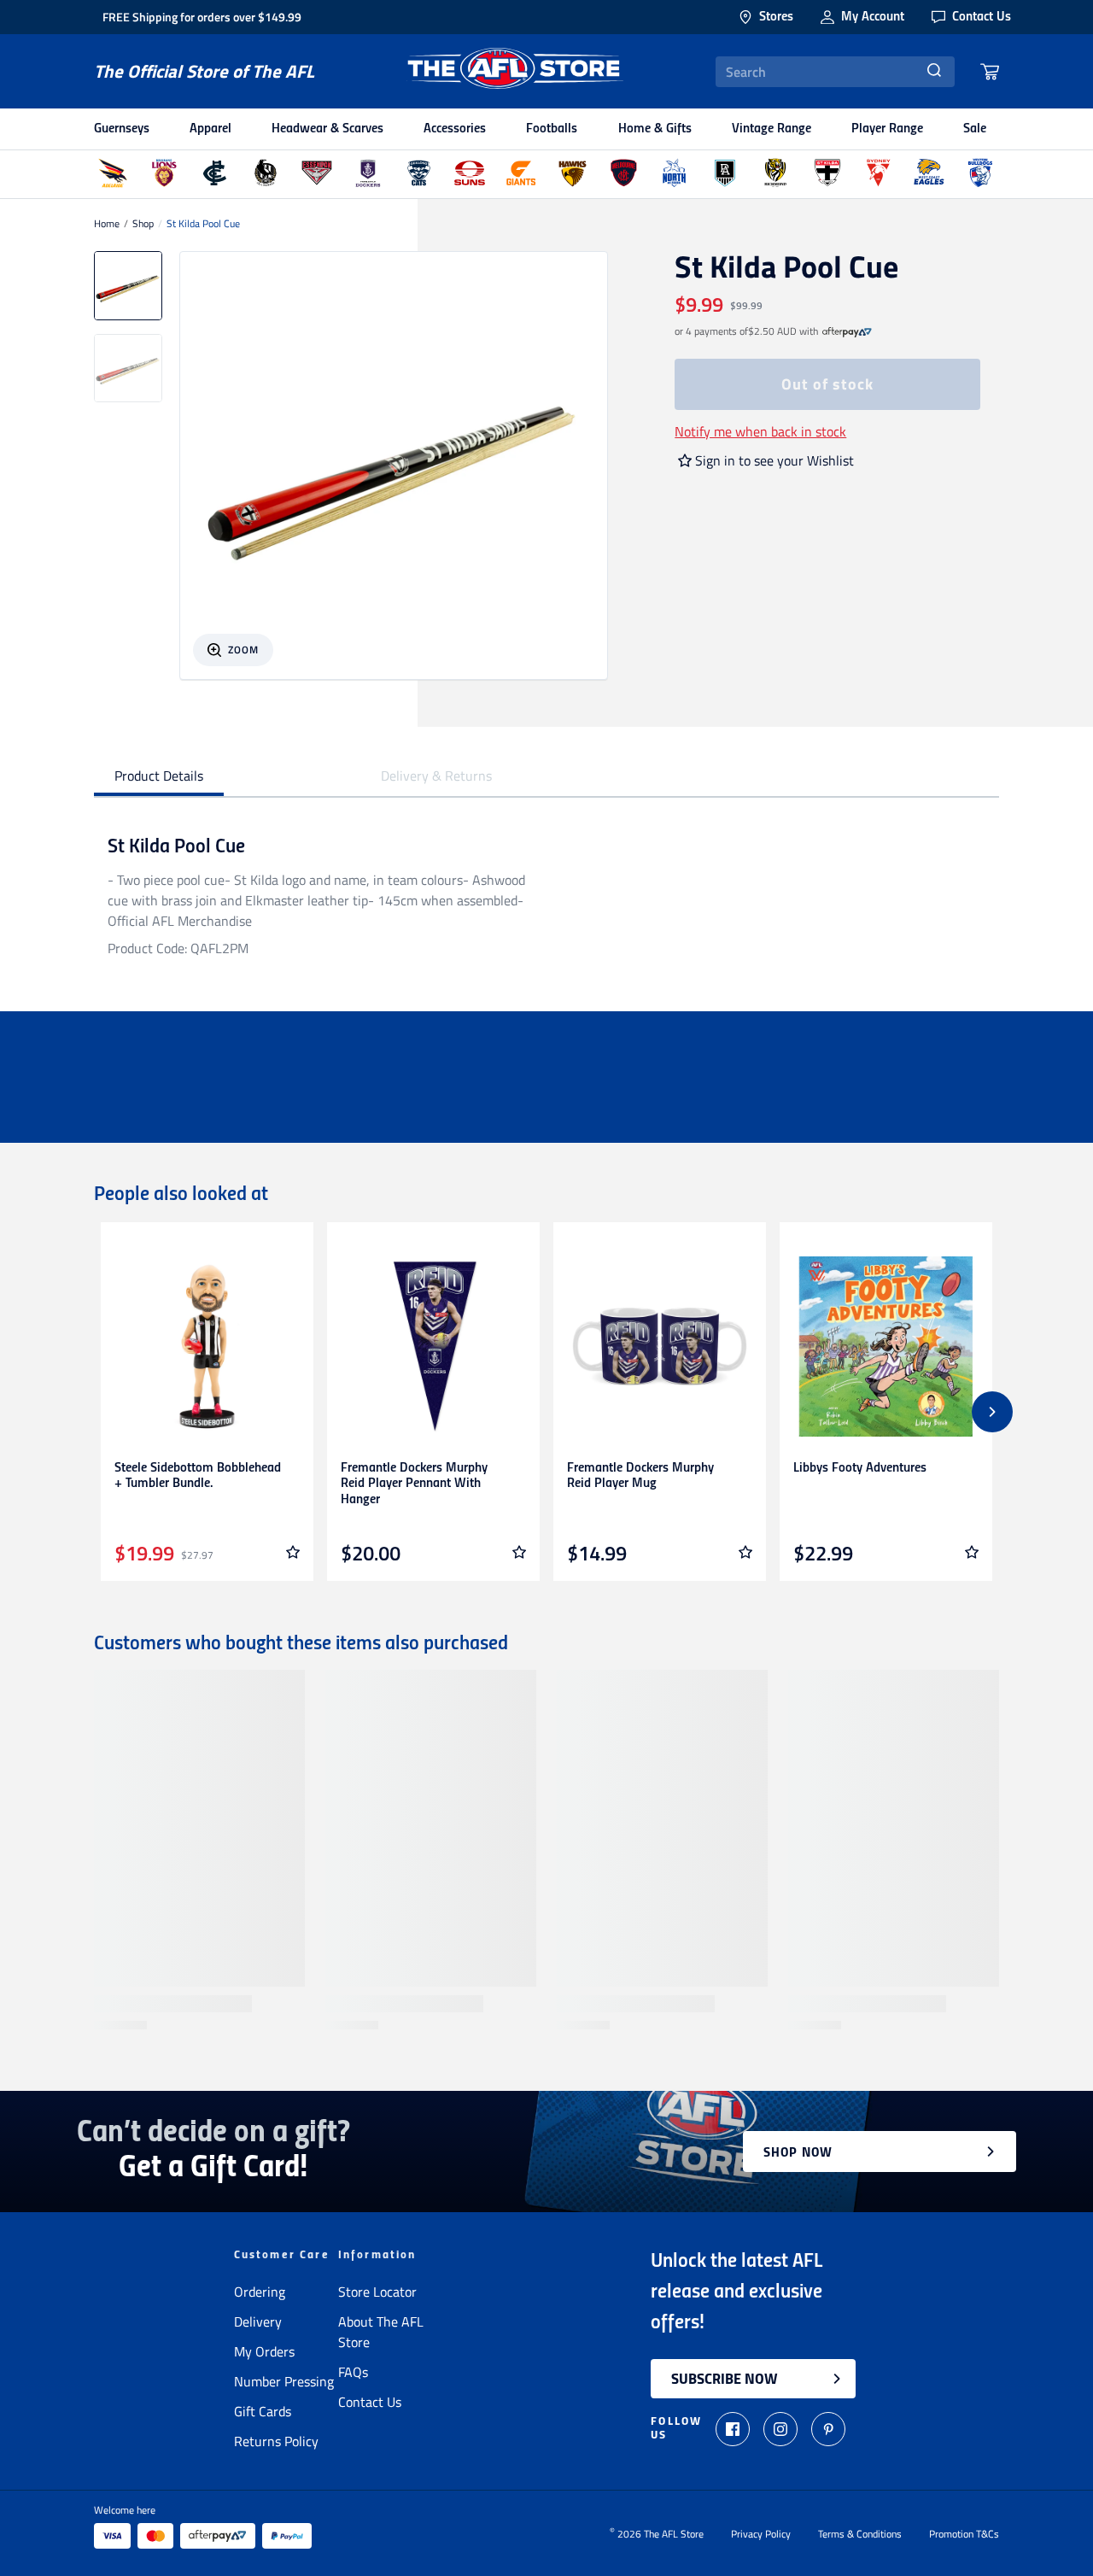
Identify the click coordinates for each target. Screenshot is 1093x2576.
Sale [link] (975, 129)
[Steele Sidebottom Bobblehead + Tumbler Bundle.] (207, 1347)
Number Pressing (284, 2381)
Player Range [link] (887, 129)
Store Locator (377, 2292)
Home (107, 224)
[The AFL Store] (515, 71)
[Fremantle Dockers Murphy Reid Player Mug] (660, 1347)
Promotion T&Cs (964, 2534)
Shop (143, 224)
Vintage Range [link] (772, 129)
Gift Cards (263, 2411)
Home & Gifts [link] (655, 129)
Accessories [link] (455, 129)
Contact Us (370, 2402)
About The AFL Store (381, 2332)
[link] (847, 331)
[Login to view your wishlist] (293, 1552)
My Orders (264, 2351)
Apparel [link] (210, 129)
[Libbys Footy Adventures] (886, 1347)
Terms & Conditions (860, 2534)
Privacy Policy (761, 2534)
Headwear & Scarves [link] (327, 129)
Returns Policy (276, 2441)
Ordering (260, 2292)
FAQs (353, 2372)
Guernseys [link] (122, 129)
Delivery (258, 2321)
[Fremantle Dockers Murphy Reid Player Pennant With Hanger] (433, 1347)
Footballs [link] (552, 129)
